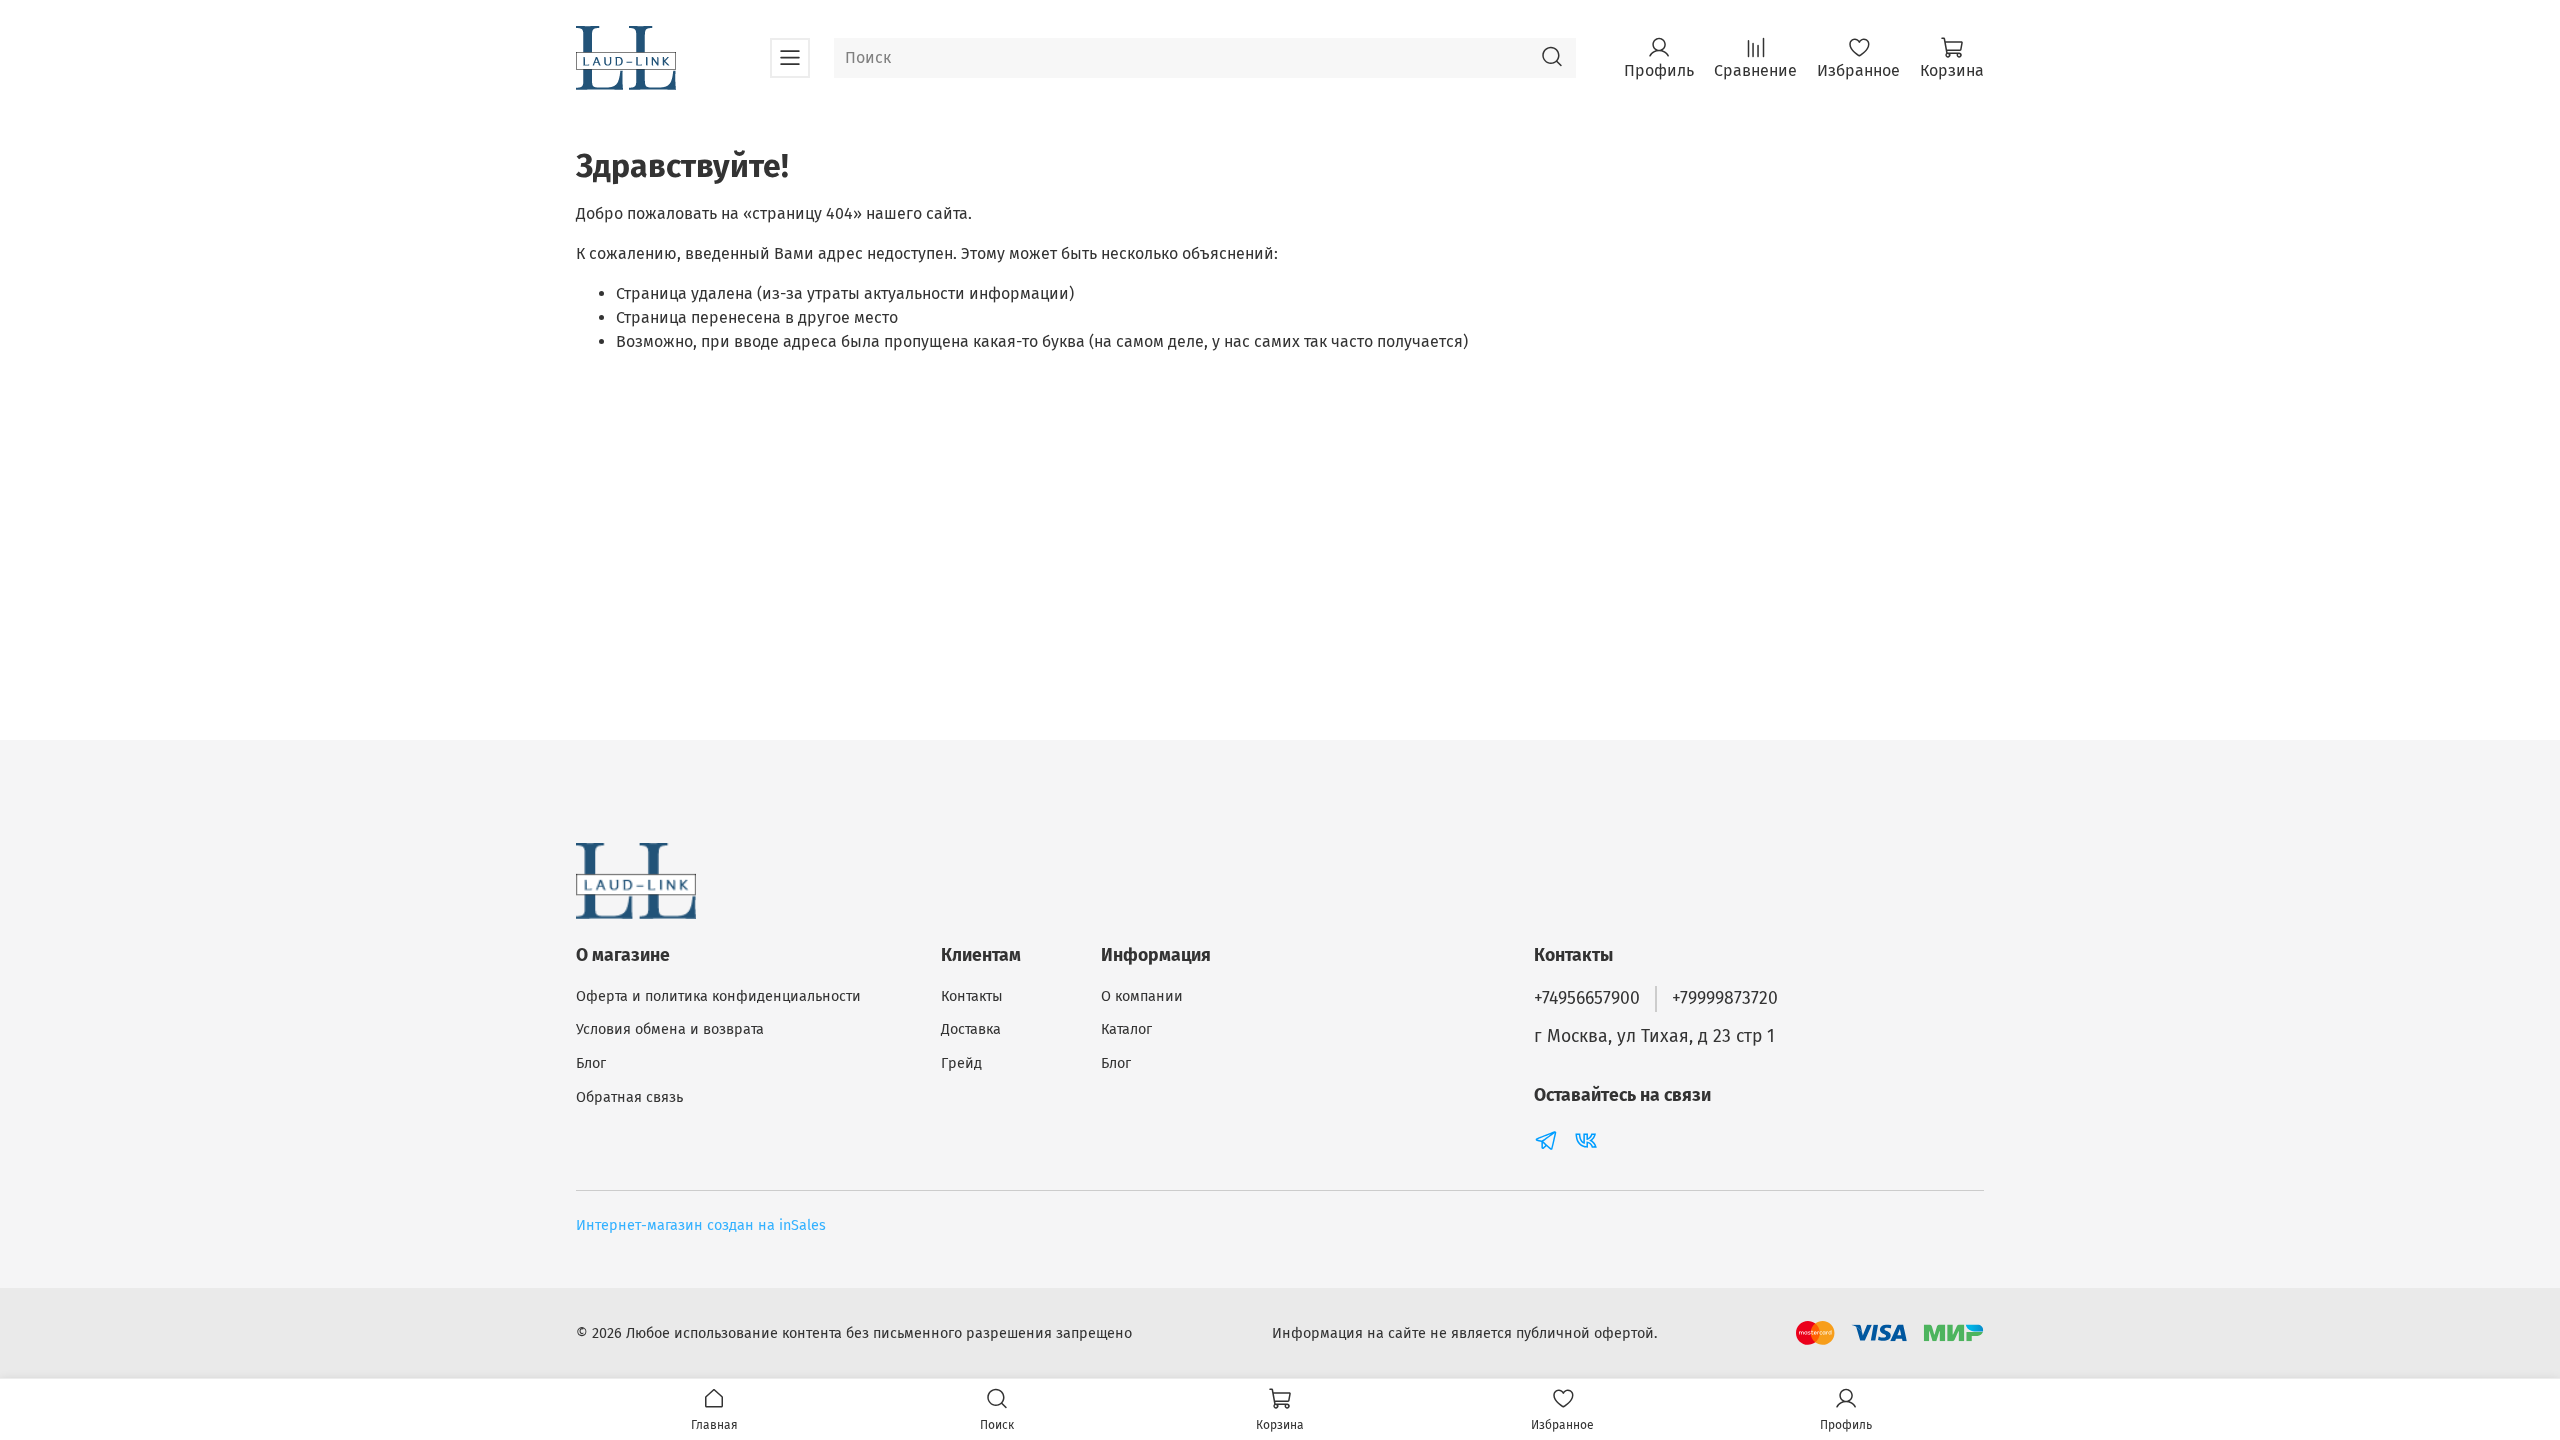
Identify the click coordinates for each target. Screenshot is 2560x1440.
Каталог (1126, 1029)
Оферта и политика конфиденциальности (718, 996)
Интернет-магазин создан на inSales (701, 1225)
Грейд (961, 1063)
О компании (1142, 996)
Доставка (971, 1029)
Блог (591, 1063)
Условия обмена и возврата (670, 1029)
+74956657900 (1587, 998)
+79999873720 (1725, 998)
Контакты (972, 996)
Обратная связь (629, 1097)
